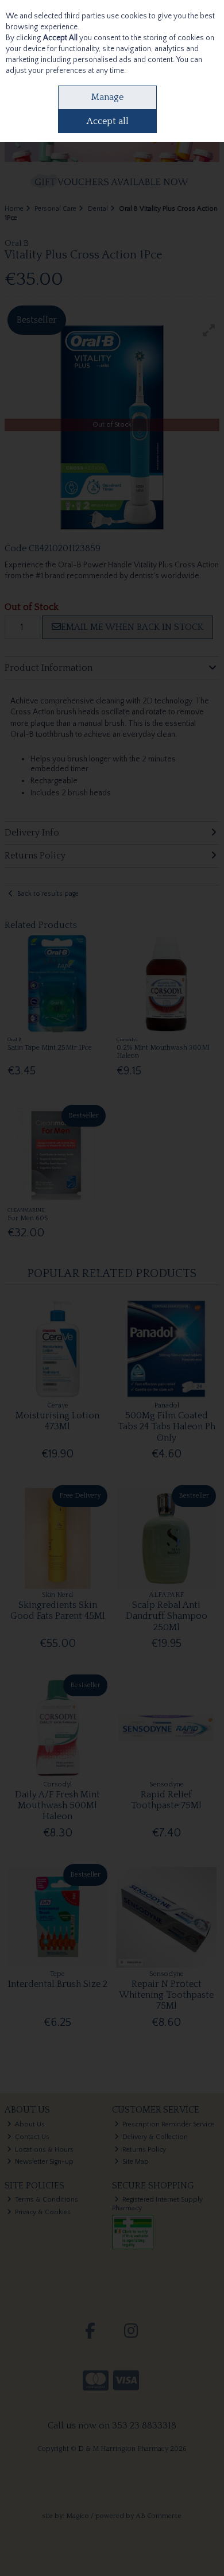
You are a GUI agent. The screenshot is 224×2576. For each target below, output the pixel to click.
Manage (107, 97)
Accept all (108, 121)
